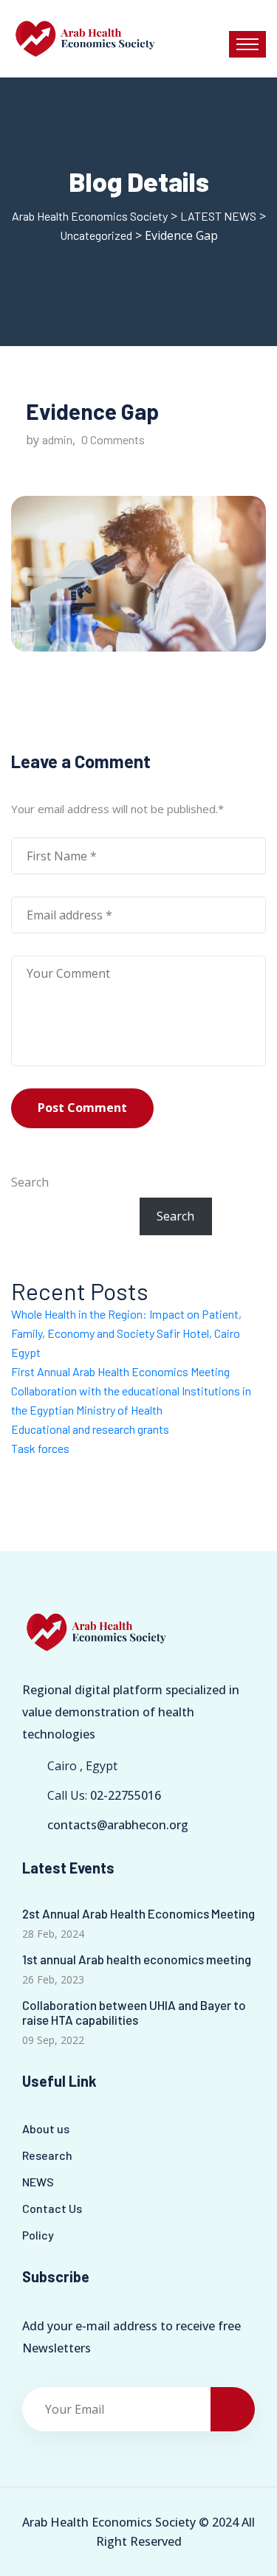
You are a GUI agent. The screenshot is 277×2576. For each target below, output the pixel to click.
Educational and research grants (90, 1429)
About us (46, 2128)
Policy (38, 2235)
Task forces (40, 1448)
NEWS (38, 2182)
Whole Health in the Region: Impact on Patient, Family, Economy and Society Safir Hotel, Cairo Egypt (126, 1333)
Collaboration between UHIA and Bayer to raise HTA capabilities (134, 2012)
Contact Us (52, 2208)
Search (30, 1182)
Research (47, 2155)
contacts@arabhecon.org (118, 1825)
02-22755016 (126, 1795)
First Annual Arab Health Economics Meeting (120, 1371)
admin (57, 439)
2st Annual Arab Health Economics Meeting (138, 1913)
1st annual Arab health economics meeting (137, 1959)
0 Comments (113, 439)
